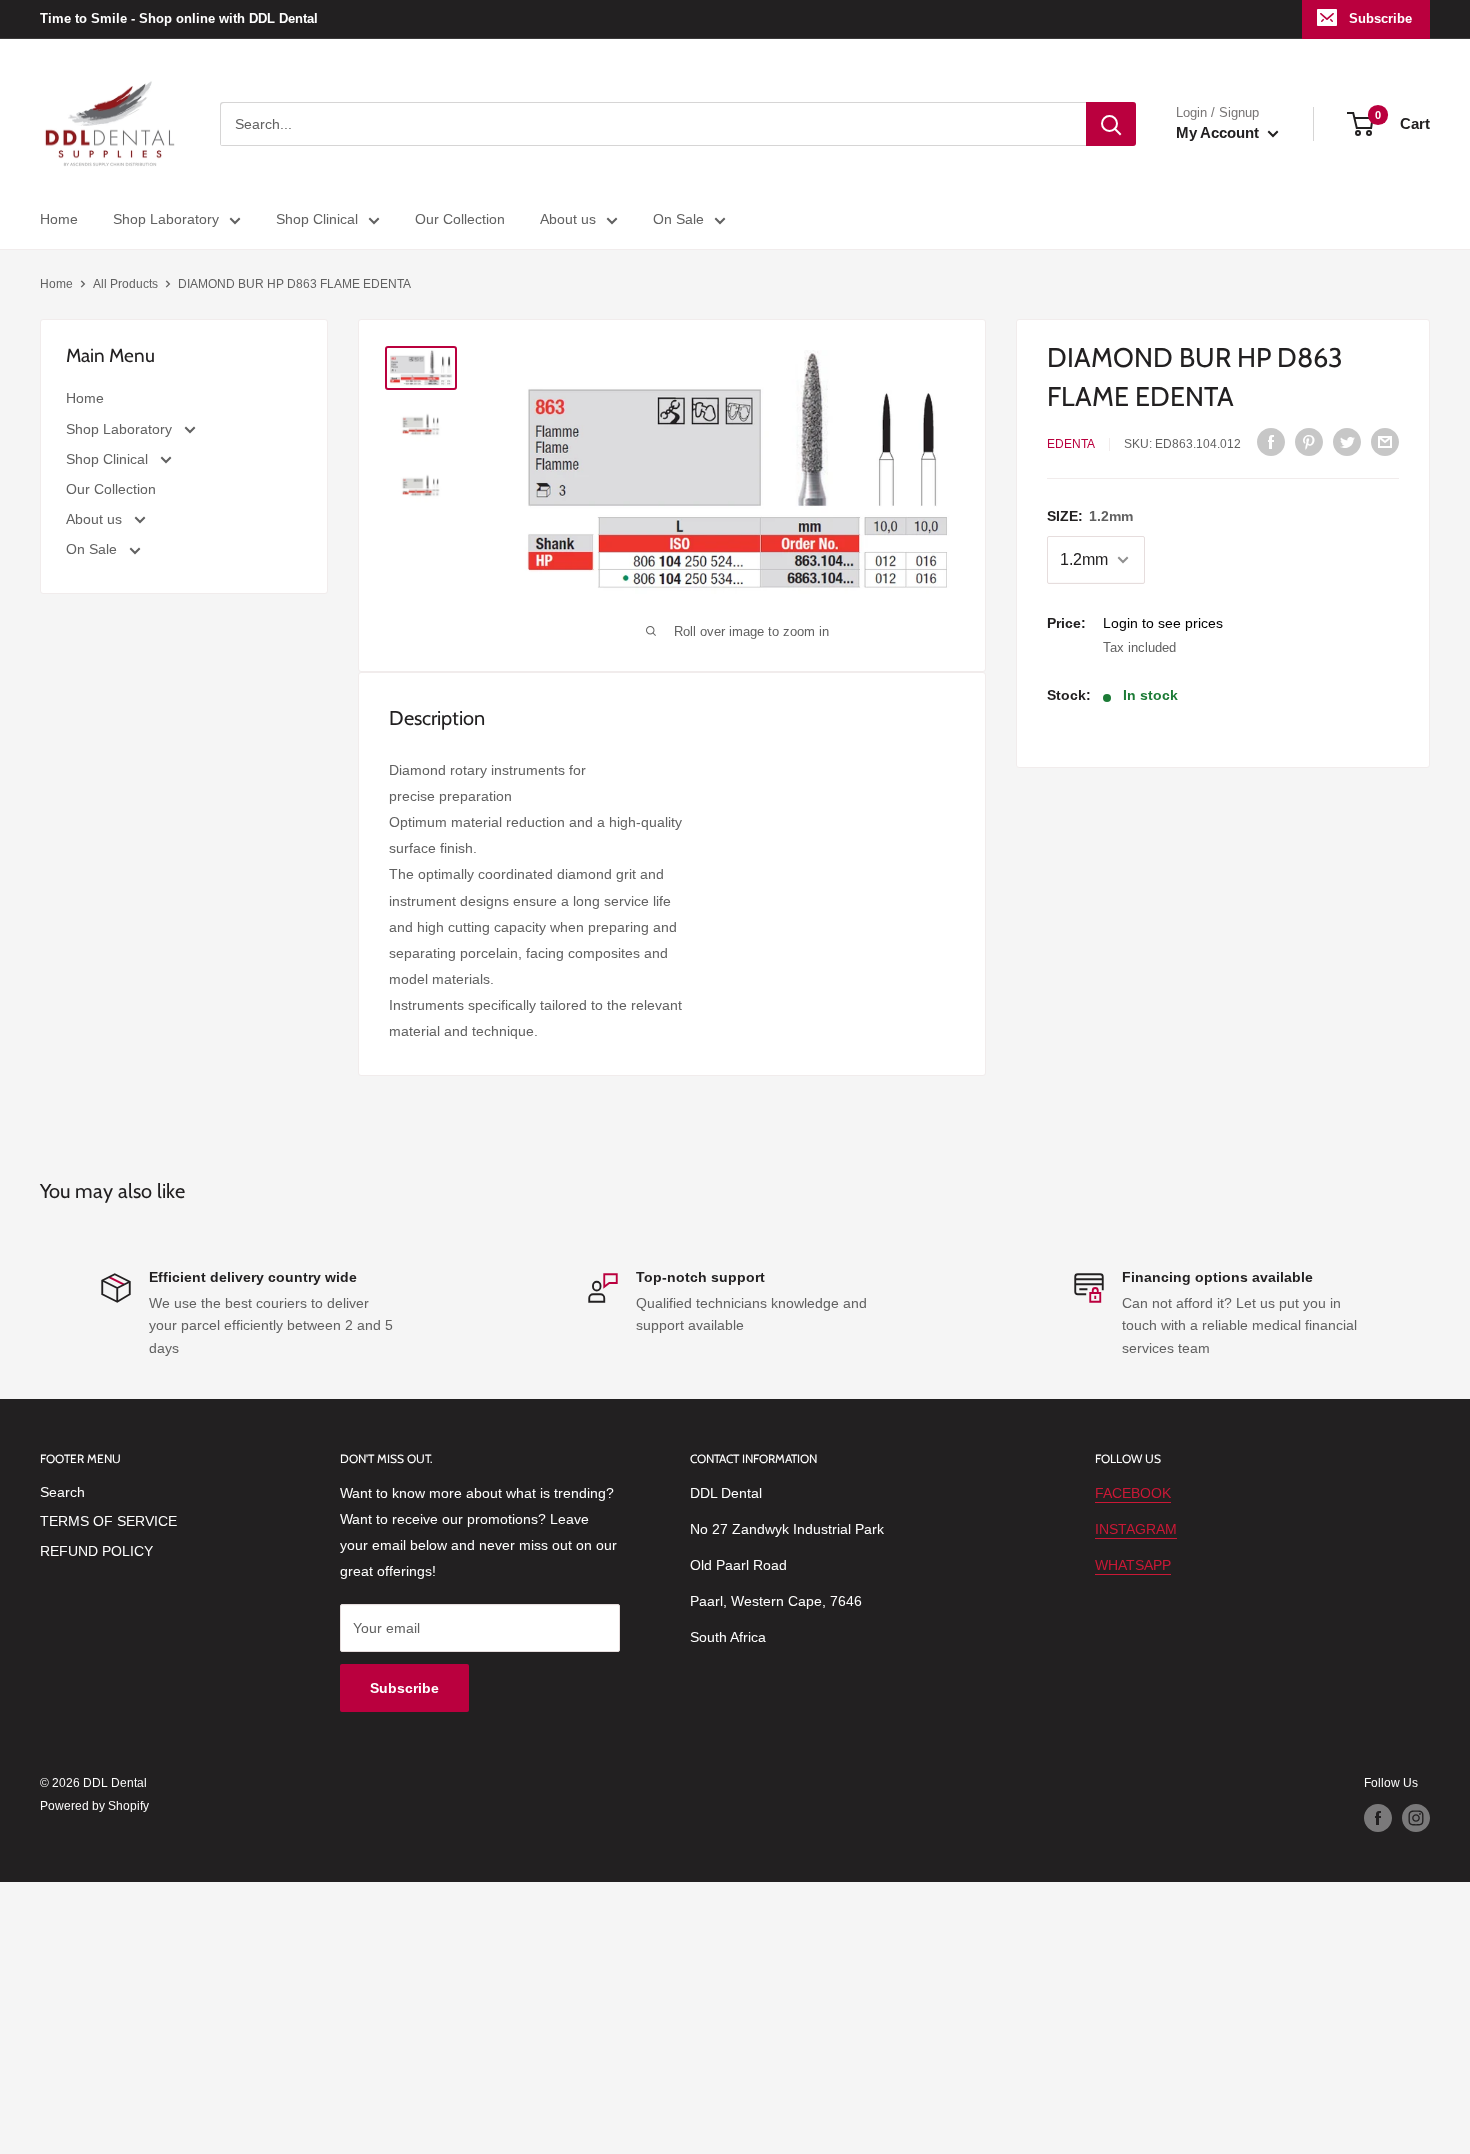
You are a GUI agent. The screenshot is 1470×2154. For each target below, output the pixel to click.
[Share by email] (1385, 441)
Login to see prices (1163, 623)
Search (62, 1492)
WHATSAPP (1133, 1565)
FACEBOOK (1133, 1493)
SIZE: (1090, 516)
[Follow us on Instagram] (1416, 1818)
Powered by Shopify (94, 1806)
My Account (1219, 132)
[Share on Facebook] (1271, 441)
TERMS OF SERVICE (108, 1521)
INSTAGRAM (1136, 1529)
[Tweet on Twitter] (1347, 441)
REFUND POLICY (96, 1551)
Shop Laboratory (166, 219)
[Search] (1111, 124)
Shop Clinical (317, 219)
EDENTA (1071, 444)
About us (568, 219)
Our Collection (460, 219)
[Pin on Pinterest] (1309, 441)
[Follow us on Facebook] (1378, 1818)
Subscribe (1380, 18)
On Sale (678, 219)
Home (59, 219)
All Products (125, 284)
